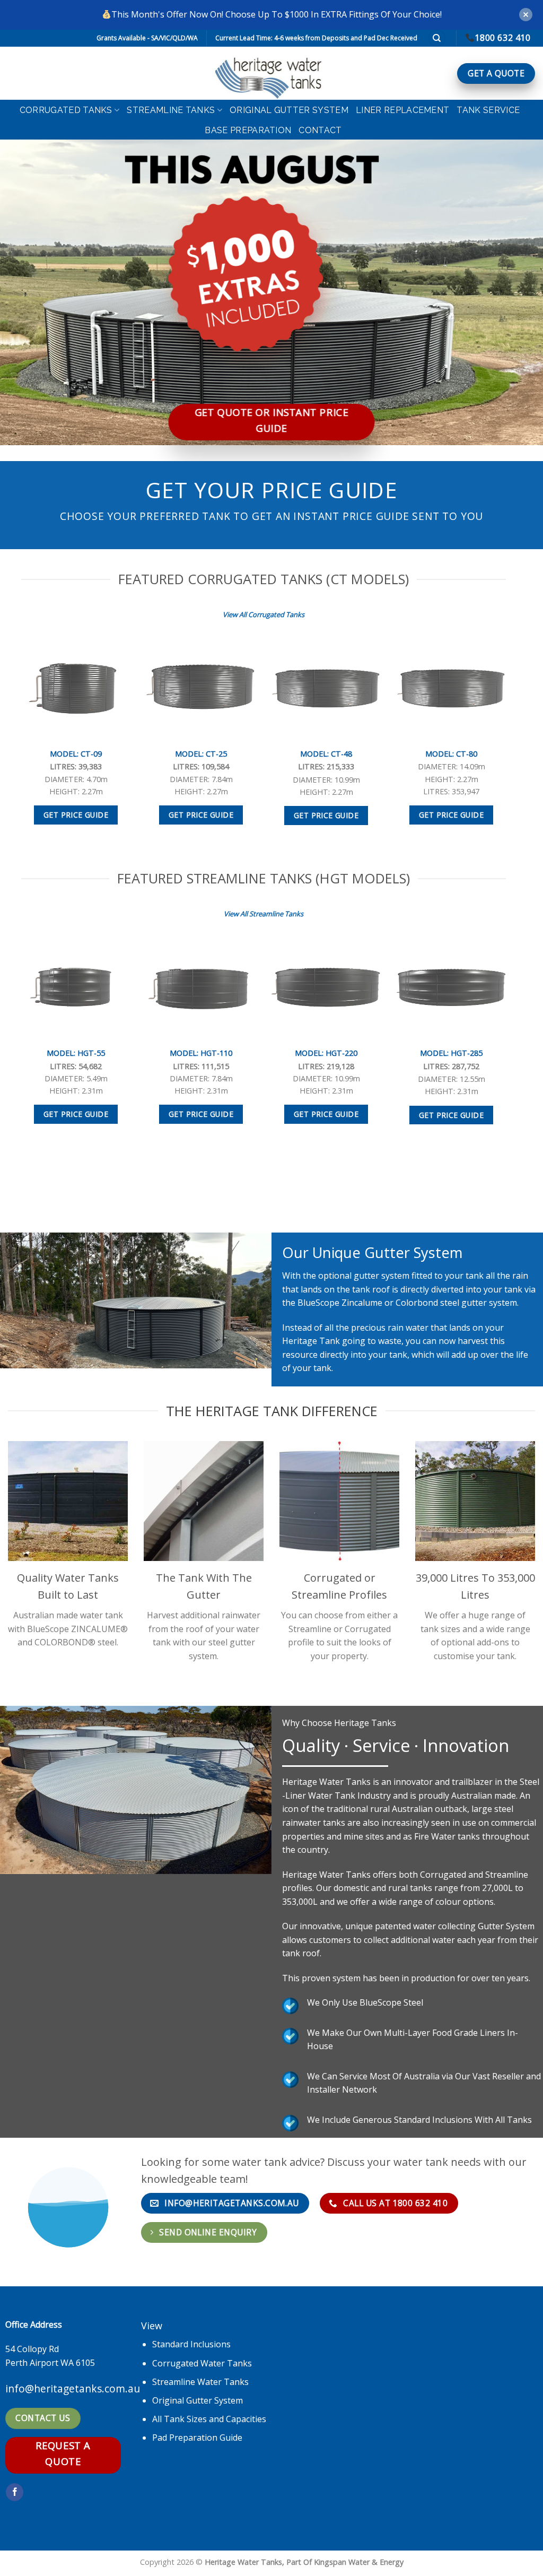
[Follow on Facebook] (15, 2492)
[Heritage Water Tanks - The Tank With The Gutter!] (271, 73)
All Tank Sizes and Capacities (209, 2419)
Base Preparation (248, 130)
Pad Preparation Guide (197, 2438)
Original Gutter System (289, 110)
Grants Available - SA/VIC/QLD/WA (147, 38)
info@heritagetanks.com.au (73, 2388)
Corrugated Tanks (66, 110)
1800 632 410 (502, 38)
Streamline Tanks (171, 110)
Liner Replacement (402, 110)
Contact (320, 130)
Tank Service (488, 110)
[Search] (437, 38)
